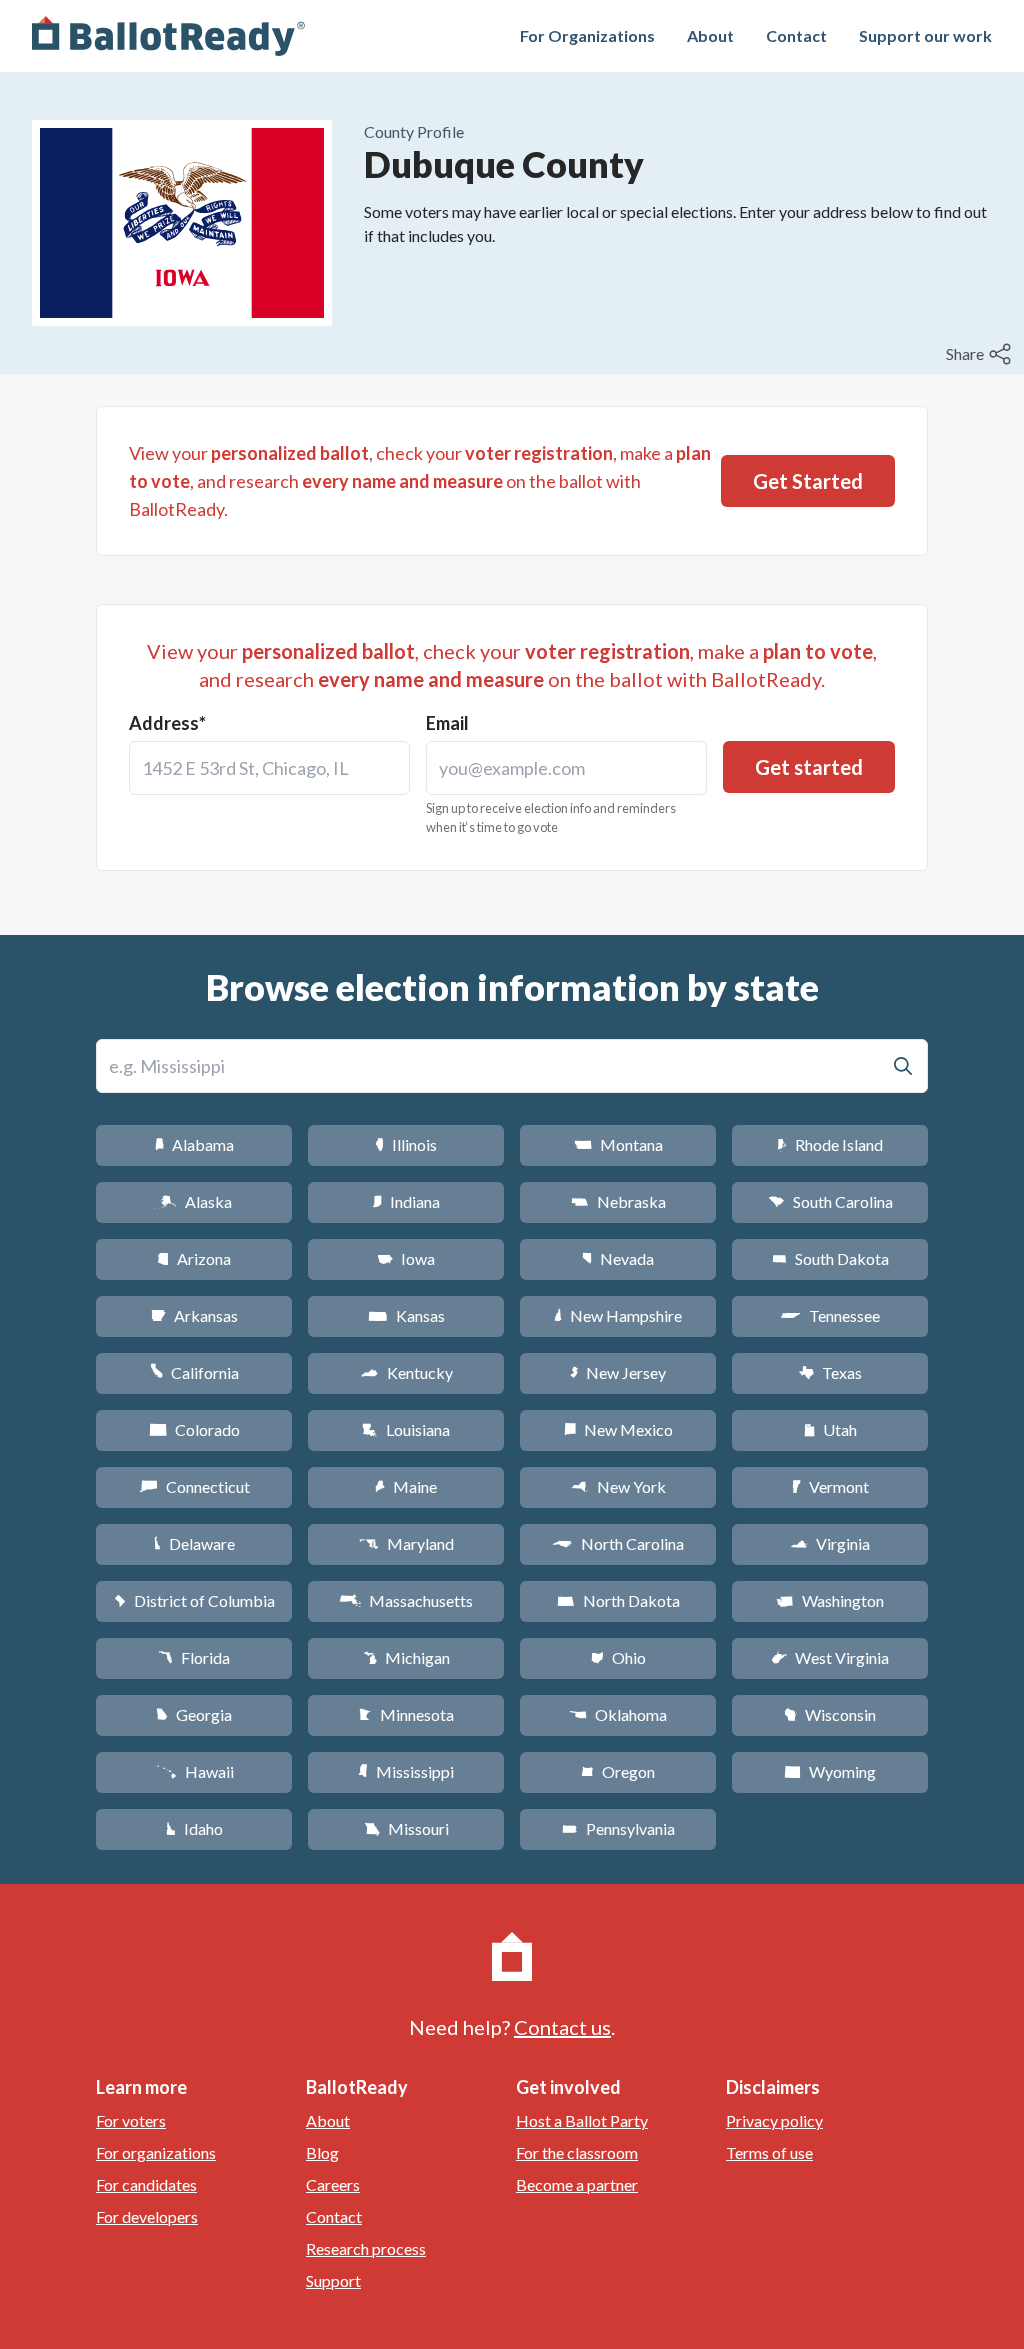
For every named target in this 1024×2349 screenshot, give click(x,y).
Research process (366, 2248)
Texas (830, 1372)
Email (447, 723)
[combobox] (269, 768)
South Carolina (830, 1201)
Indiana (406, 1201)
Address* (167, 723)
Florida (194, 1657)
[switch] (981, 354)
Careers (333, 2184)
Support (333, 2280)
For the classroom (577, 2152)
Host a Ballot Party (582, 2120)
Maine (406, 1486)
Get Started (808, 481)
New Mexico (618, 1429)
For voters (131, 2120)
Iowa (406, 1258)
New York (618, 1486)
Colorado (194, 1429)
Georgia (194, 1714)
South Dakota (830, 1258)
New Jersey (618, 1372)
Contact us (562, 2027)
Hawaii (194, 1771)
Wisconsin (830, 1714)
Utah (830, 1429)
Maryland (406, 1543)
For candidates (146, 2184)
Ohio (618, 1657)
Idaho (194, 1828)
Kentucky (406, 1372)
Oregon (618, 1771)
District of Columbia (194, 1600)
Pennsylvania (618, 1828)
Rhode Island (830, 1144)
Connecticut (194, 1486)
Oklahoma (618, 1714)
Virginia (830, 1543)
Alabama (194, 1144)
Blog (322, 2152)
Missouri (406, 1828)
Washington (830, 1600)
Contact (796, 35)
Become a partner (577, 2184)
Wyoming (830, 1771)
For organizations (156, 2152)
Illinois (406, 1144)
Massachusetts (406, 1600)
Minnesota (406, 1714)
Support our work (925, 35)
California (194, 1372)
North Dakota (618, 1600)
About (710, 35)
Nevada (618, 1258)
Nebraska (618, 1201)
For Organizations (587, 35)
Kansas (406, 1315)
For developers (147, 2216)
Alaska (194, 1201)
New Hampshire (618, 1315)
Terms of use (769, 2152)
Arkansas (194, 1315)
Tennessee (830, 1315)
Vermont (830, 1486)
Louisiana (406, 1429)
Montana (618, 1144)
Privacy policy (774, 2120)
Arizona (194, 1258)
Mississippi (406, 1771)
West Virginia (830, 1657)
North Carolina (618, 1543)
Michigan (406, 1657)
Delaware (194, 1543)
